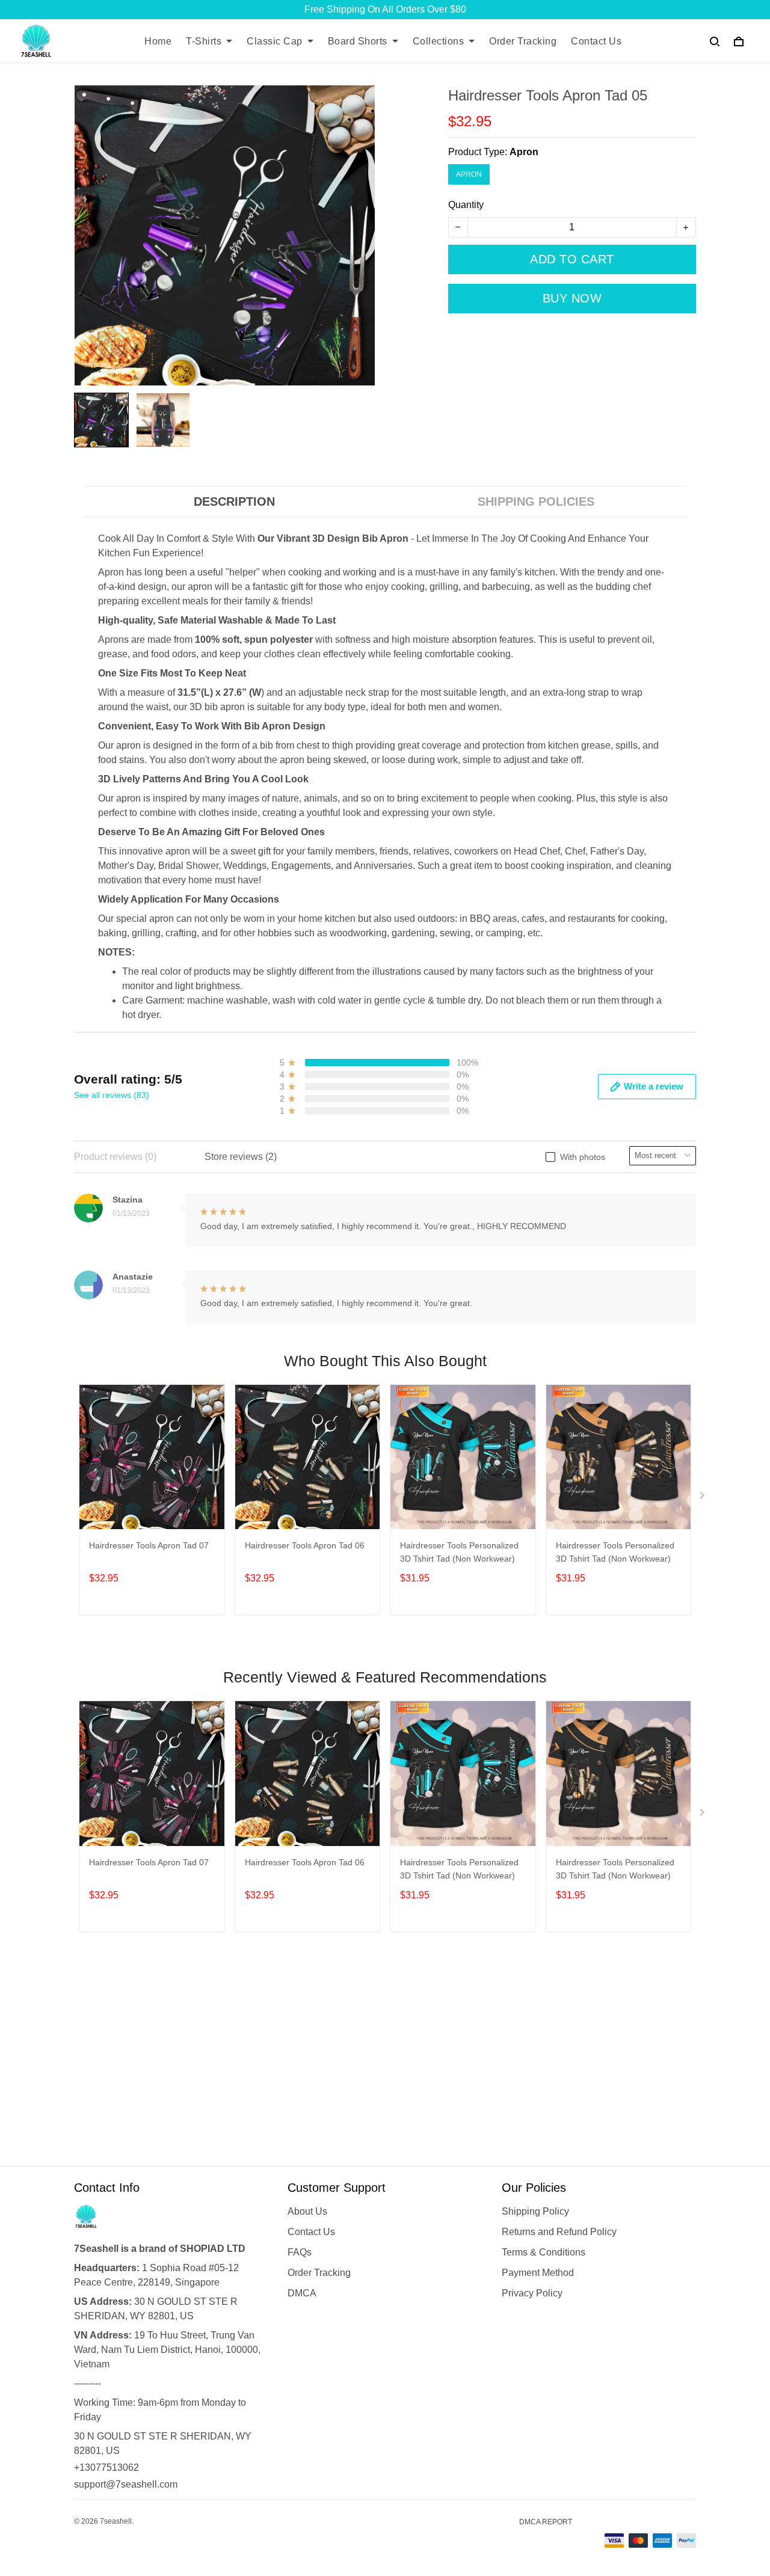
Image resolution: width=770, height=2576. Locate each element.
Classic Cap (275, 41)
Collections (439, 41)
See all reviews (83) (112, 1095)
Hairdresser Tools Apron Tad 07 (149, 1545)
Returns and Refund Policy (559, 2232)
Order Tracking (523, 41)
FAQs (300, 2252)
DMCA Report (546, 2522)
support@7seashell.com (126, 2484)
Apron (524, 152)
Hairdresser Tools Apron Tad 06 (305, 1545)
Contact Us (596, 41)
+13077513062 (106, 2467)
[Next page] (703, 1498)
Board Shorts (358, 41)
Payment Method (538, 2273)
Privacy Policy (532, 2293)
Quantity (466, 205)
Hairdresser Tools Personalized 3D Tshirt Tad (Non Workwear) (459, 1552)
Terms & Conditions (544, 2252)
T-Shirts (204, 41)
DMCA (302, 2293)
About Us (307, 2211)
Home (158, 41)
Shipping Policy (535, 2211)
